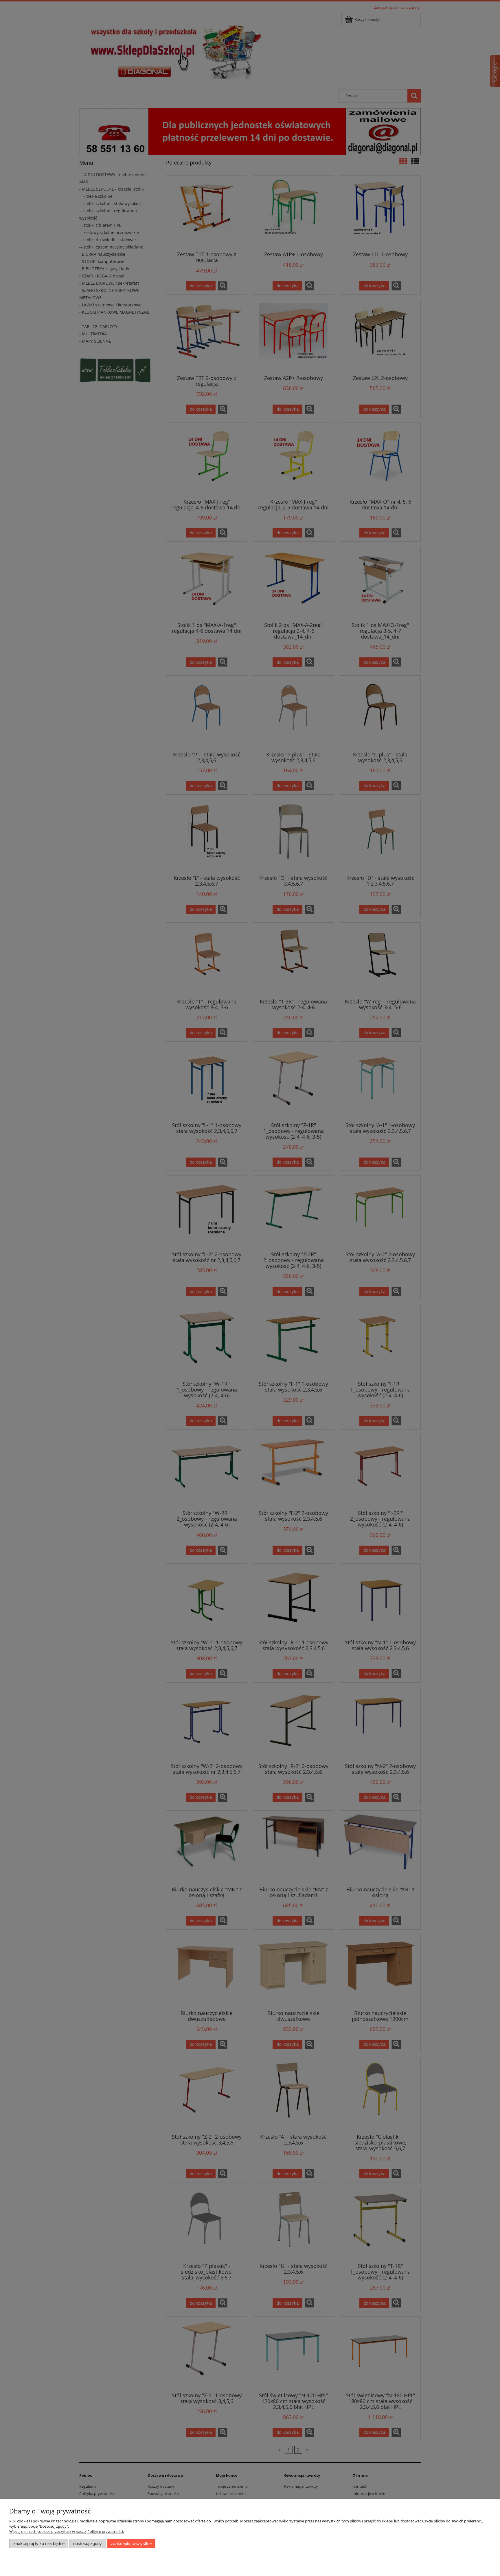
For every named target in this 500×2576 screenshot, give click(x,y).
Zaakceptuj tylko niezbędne (39, 2543)
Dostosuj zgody (88, 2543)
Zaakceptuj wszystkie (131, 2543)
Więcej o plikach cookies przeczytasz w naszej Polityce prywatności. (67, 2531)
